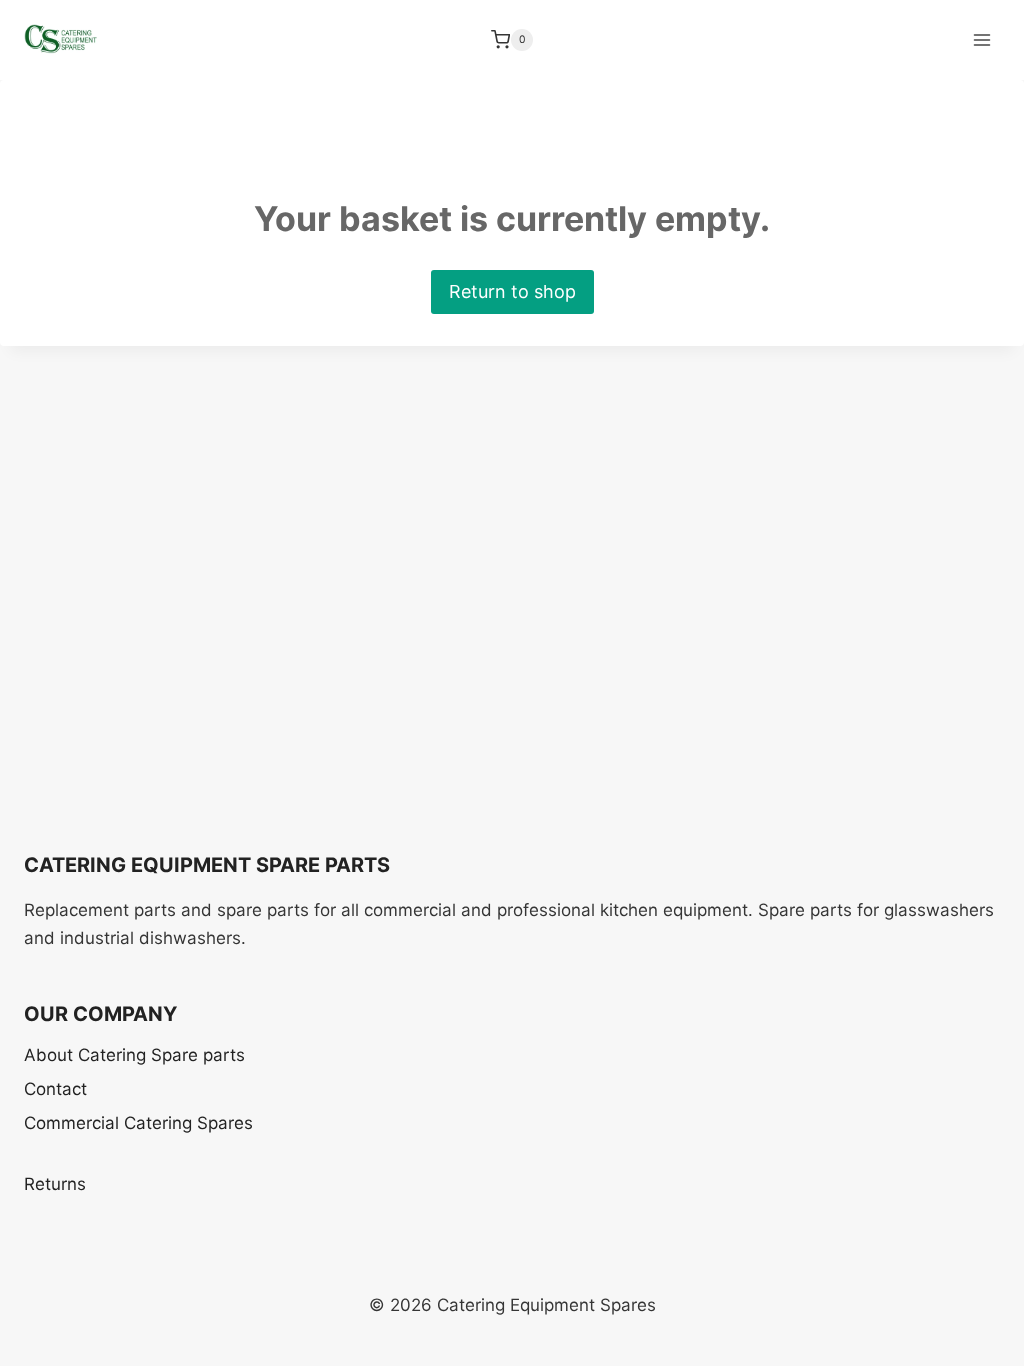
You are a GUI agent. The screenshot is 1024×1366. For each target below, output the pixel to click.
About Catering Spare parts (134, 1055)
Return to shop (512, 291)
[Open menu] (981, 39)
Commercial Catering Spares (138, 1123)
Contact (55, 1089)
